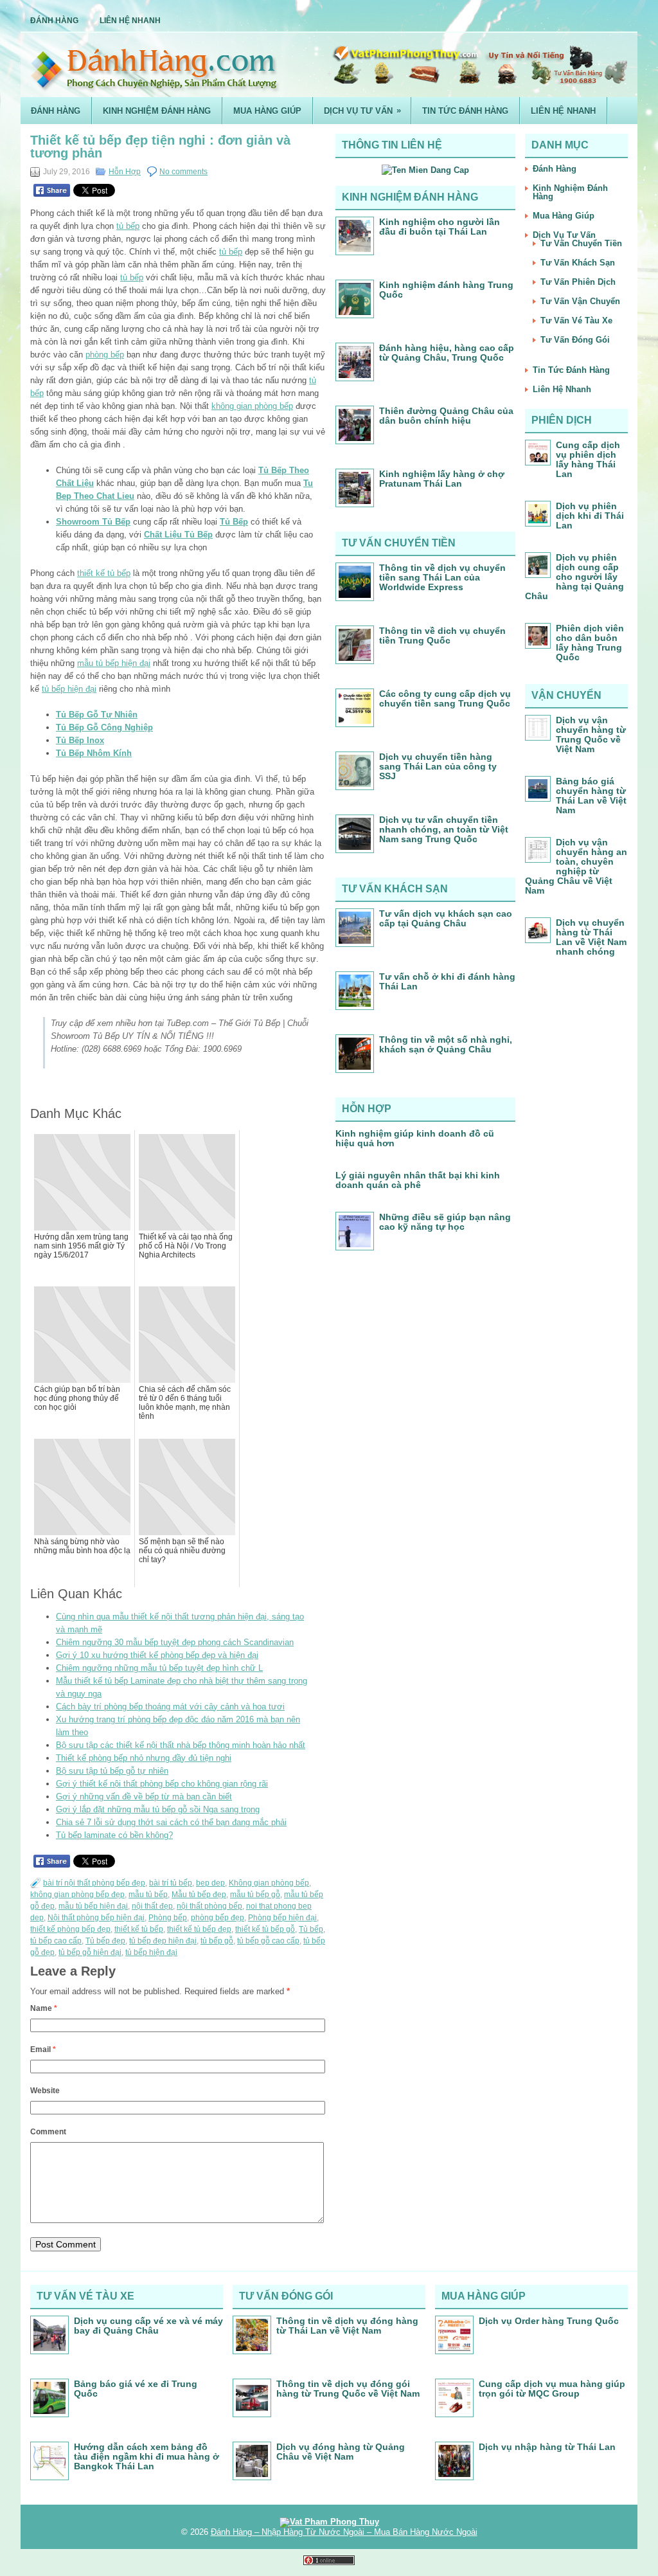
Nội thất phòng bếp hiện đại (96, 1918)
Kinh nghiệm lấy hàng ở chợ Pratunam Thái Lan (442, 479)
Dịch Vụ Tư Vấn (362, 111)
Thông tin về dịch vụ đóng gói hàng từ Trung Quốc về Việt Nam (348, 2389)
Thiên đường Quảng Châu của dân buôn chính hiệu (446, 416)
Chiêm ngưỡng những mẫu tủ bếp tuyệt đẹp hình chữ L (159, 1668)
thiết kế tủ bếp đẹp (199, 1929)
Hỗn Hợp (125, 172)
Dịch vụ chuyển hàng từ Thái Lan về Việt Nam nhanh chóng (591, 937)
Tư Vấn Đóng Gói (575, 340)
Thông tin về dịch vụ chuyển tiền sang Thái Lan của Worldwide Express (442, 577)
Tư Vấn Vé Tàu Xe (576, 320)
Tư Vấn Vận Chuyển (580, 301)
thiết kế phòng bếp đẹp (70, 1929)
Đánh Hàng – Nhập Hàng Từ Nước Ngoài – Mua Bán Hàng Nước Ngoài (344, 2532)
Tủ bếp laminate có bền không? (114, 1835)
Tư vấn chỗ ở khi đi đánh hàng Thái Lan (447, 981)
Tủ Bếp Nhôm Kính (94, 753)
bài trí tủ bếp (171, 1883)
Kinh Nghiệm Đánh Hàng (157, 111)
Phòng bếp (168, 1918)
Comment (48, 2132)
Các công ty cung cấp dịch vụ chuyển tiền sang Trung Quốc (445, 698)
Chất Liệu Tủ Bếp (178, 535)
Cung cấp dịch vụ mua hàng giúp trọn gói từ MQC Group (552, 2389)
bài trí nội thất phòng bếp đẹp (94, 1883)
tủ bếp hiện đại (69, 689)
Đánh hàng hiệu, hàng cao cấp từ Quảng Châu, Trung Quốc (447, 353)
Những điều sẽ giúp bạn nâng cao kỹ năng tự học (445, 1222)
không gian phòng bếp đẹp (77, 1895)
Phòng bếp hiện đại (282, 1918)
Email (43, 2049)
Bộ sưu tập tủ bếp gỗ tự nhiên (112, 1771)
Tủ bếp (311, 1929)
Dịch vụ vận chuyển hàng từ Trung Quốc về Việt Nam (591, 734)
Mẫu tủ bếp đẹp (199, 1895)
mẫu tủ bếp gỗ (255, 1895)
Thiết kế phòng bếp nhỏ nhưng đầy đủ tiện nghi (144, 1758)
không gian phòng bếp (252, 406)
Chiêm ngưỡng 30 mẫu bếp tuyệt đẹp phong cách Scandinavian (175, 1642)
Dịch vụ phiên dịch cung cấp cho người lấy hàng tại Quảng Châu (574, 577)
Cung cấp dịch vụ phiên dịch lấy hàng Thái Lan (588, 459)
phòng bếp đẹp (218, 1918)
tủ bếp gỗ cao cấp (268, 1941)
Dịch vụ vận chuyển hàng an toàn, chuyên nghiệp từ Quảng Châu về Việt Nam (576, 866)
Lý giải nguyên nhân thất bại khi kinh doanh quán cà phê (418, 1180)
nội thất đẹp (152, 1906)
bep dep (210, 1883)
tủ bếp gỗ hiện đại (90, 1952)
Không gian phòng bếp (269, 1883)
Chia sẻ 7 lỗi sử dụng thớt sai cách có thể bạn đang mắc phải (171, 1822)
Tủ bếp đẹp (105, 1941)
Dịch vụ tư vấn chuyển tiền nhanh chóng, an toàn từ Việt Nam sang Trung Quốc (444, 829)
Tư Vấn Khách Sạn (578, 263)
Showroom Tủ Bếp (93, 522)
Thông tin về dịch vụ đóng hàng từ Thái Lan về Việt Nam (347, 2326)
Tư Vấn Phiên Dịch (578, 282)
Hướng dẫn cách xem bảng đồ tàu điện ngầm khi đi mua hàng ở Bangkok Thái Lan (147, 2456)
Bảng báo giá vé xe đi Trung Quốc (136, 2389)
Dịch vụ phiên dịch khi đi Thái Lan (590, 516)
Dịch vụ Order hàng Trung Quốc (549, 2321)
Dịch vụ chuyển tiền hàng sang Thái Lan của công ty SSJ (438, 766)
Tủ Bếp (234, 522)
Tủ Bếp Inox (80, 740)
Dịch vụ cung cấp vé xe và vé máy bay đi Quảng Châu (148, 2326)
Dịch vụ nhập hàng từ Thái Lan (547, 2447)
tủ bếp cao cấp (56, 1941)
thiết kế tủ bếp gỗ (265, 1929)
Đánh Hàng (54, 21)
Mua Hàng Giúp (267, 111)
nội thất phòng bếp (209, 1906)
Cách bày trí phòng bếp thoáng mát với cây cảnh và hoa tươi (170, 1707)
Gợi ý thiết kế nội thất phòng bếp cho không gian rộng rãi (162, 1784)
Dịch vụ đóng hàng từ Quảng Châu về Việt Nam (341, 2452)
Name (44, 2008)
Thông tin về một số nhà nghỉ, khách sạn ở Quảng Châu (446, 1044)
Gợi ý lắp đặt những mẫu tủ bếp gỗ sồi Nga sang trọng (158, 1809)
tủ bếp (128, 226)
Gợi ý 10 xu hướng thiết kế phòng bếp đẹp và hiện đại (157, 1655)
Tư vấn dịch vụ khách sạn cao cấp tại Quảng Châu (446, 918)
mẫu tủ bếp (148, 1895)
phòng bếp (105, 355)
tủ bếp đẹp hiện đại (163, 1941)
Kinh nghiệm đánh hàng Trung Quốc (446, 290)
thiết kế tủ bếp (104, 573)
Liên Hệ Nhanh (130, 21)
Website (45, 2091)
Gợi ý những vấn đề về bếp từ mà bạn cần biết (144, 1797)
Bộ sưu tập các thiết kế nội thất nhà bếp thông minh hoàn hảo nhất (181, 1745)
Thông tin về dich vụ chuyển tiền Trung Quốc (442, 635)
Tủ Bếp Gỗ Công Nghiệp (104, 727)
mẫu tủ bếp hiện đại (114, 663)
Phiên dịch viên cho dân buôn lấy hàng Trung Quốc (590, 643)
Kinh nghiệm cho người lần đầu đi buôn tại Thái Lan (440, 227)
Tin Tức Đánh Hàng (465, 111)
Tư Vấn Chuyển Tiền (581, 243)
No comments (183, 172)
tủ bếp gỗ (217, 1941)
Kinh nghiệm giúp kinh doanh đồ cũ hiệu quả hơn (415, 1138)
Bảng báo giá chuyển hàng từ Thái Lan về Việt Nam (591, 796)
